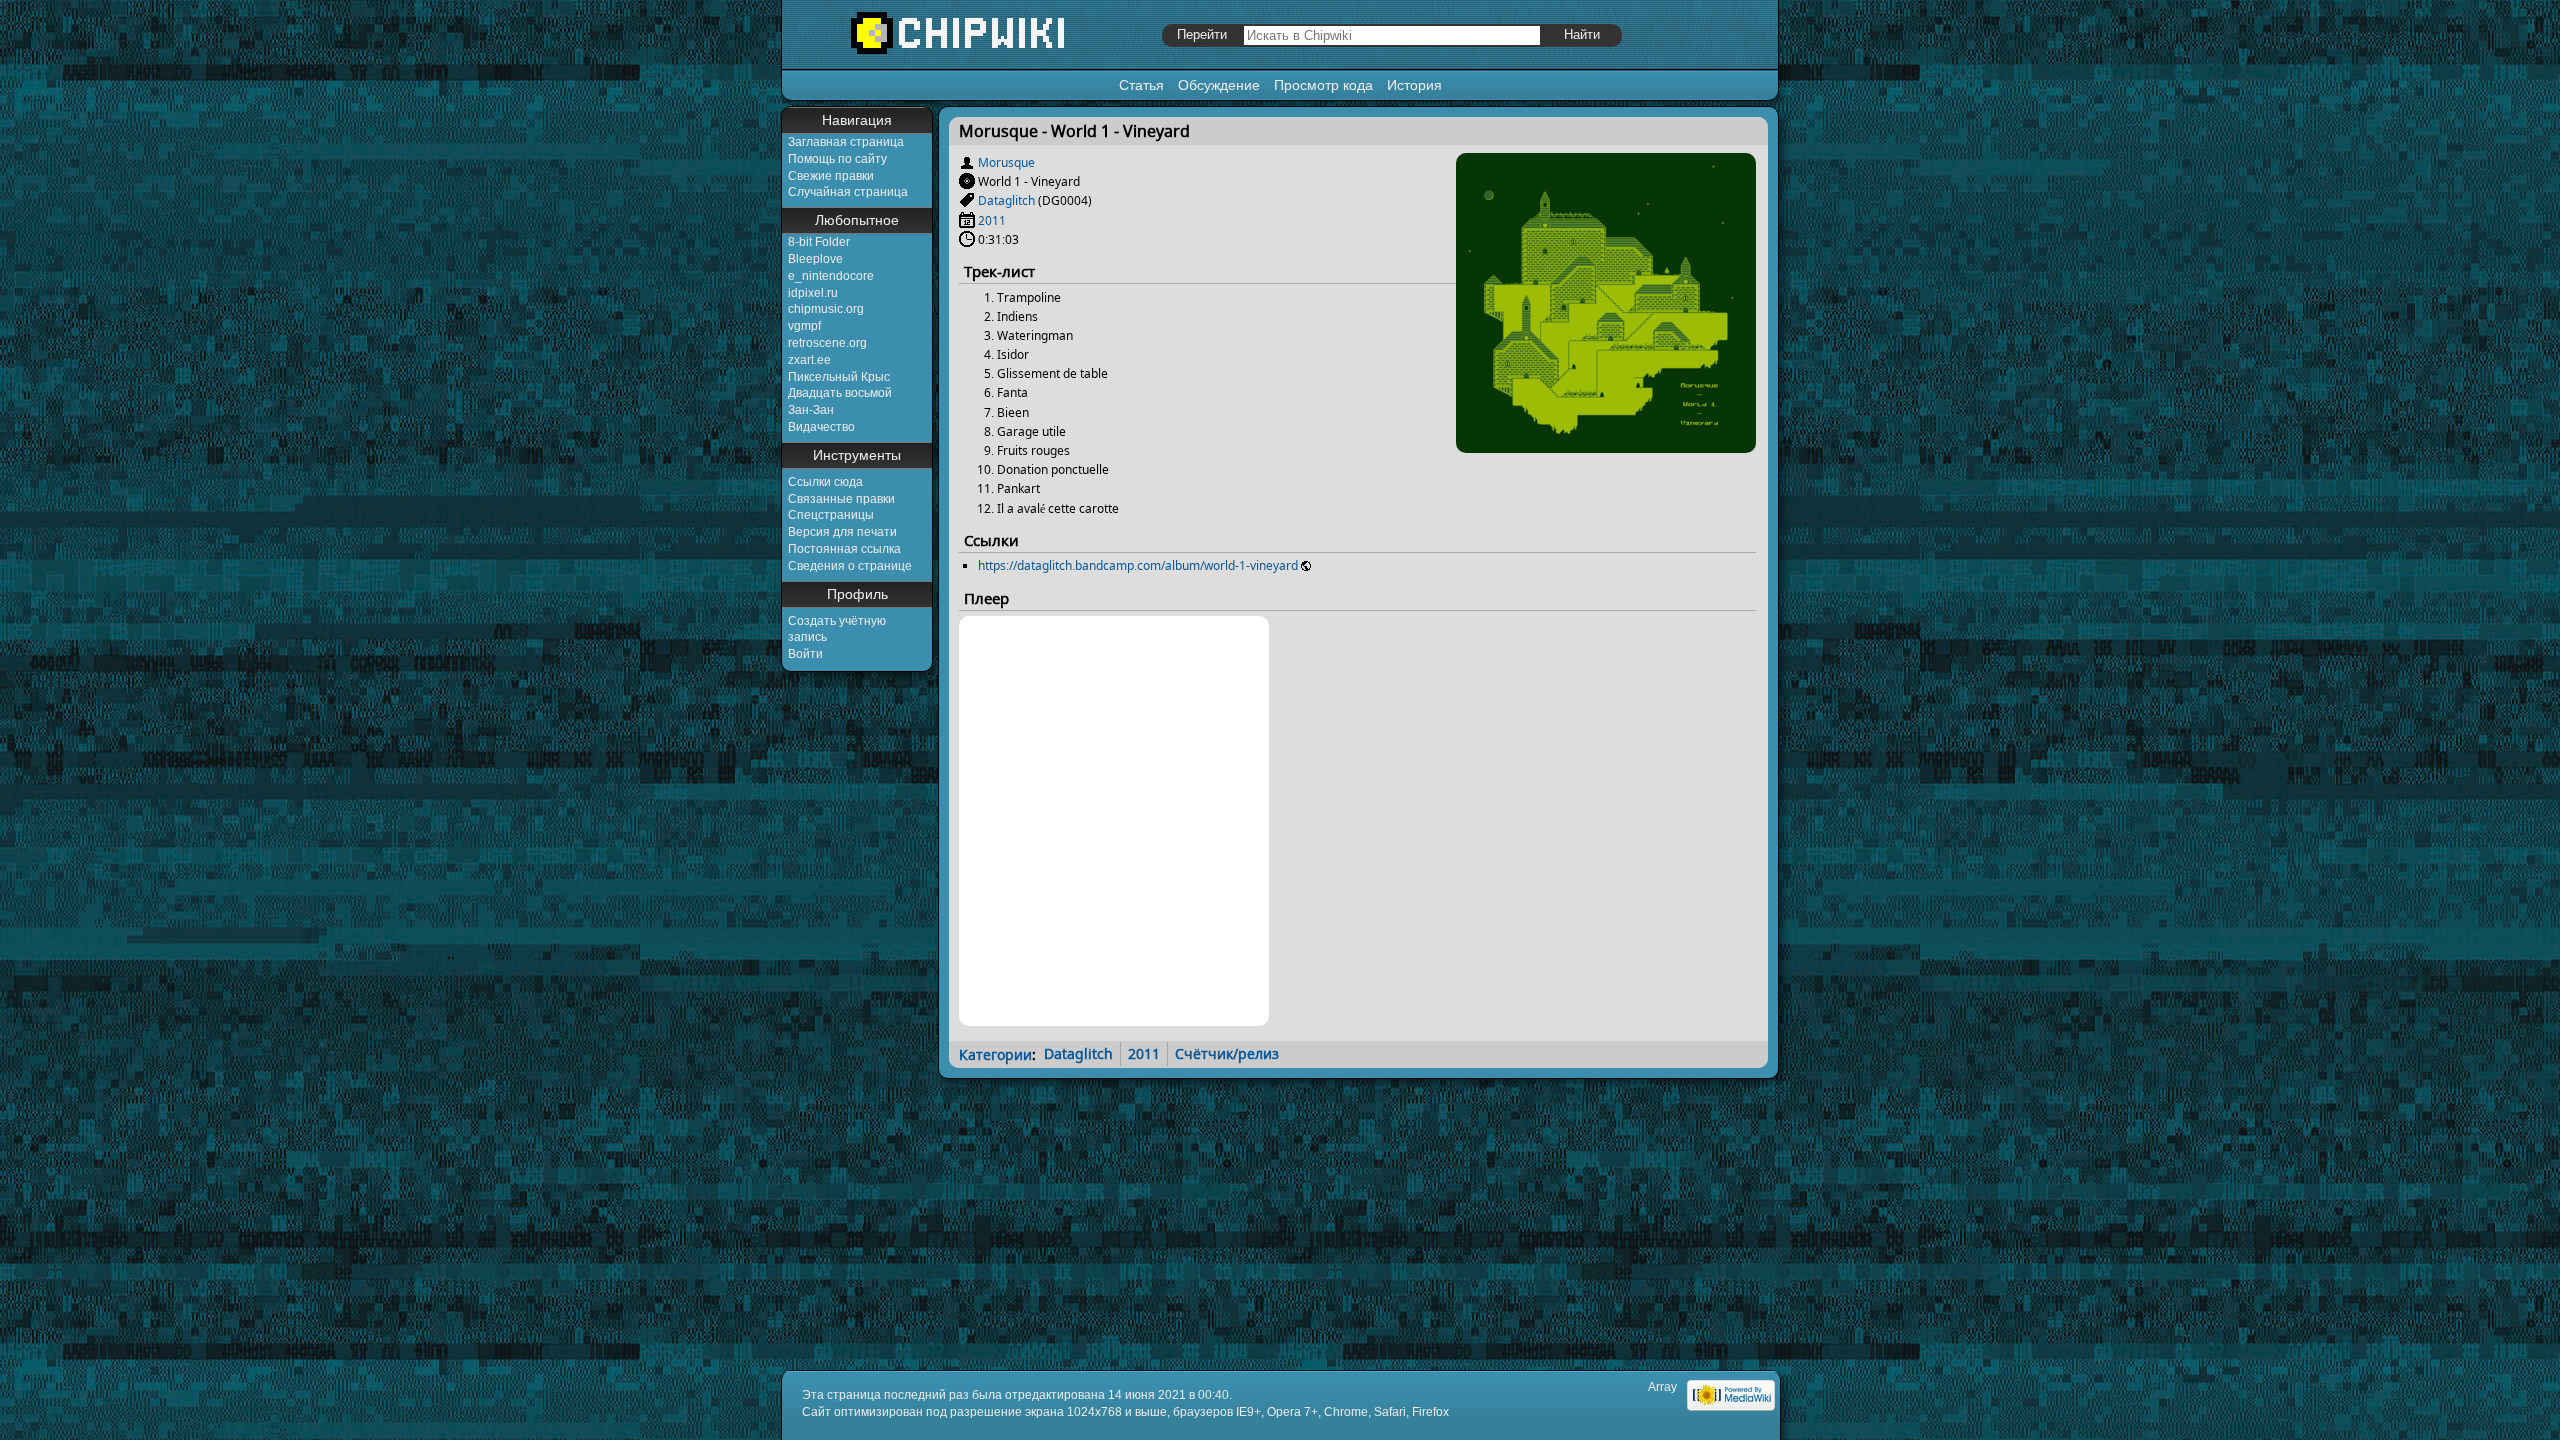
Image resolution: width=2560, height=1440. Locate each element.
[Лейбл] (967, 200)
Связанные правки (841, 499)
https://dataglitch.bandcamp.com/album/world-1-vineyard (1138, 565)
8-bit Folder (819, 242)
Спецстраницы (831, 515)
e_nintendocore (831, 276)
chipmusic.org (826, 309)
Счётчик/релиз (1227, 1053)
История (1414, 85)
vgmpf (804, 326)
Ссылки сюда (825, 482)
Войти (805, 654)
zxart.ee (809, 360)
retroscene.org (827, 343)
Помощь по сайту (837, 159)
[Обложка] (1606, 445)
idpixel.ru (813, 293)
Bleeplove (815, 259)
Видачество (821, 427)
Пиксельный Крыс (839, 377)
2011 (992, 220)
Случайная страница (848, 192)
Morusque (1006, 162)
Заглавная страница (846, 142)
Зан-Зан (811, 410)
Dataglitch (1006, 200)
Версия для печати (842, 532)
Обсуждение (1219, 85)
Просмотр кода (1323, 85)
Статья (1141, 85)
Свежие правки (831, 176)
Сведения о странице (850, 566)
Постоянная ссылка (844, 549)
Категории (995, 1053)
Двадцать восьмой (840, 393)
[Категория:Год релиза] (967, 220)
